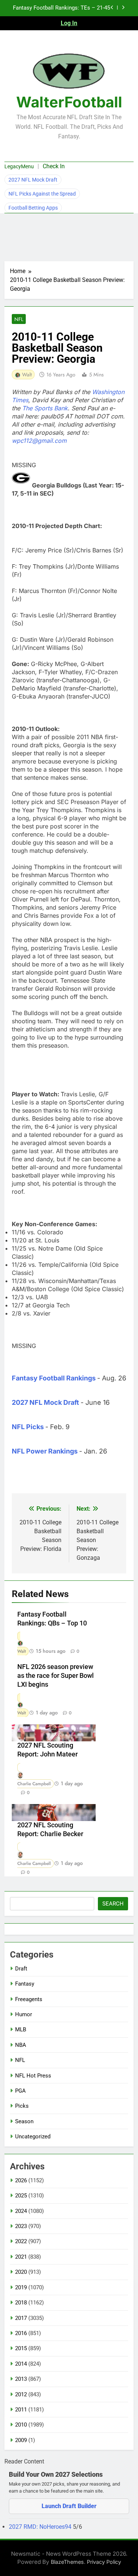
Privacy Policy (104, 2562)
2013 (21, 2379)
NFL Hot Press (33, 2076)
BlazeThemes (67, 2562)
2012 (21, 2394)
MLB (21, 2030)
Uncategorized (33, 2137)
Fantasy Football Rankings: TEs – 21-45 (61, 8)
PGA (20, 2091)
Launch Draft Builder (69, 2506)
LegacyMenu (19, 166)
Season (24, 2121)
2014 (21, 2364)
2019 (21, 2287)
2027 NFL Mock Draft (33, 180)
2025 (21, 2196)
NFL (19, 319)
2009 (21, 2440)
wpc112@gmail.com (39, 441)
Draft (21, 1969)
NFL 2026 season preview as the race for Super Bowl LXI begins (56, 1676)
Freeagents (29, 1999)
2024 (21, 2211)
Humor (24, 2014)
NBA (21, 2045)
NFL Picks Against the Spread (42, 194)
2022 (21, 2241)
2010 (21, 2425)
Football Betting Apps (33, 208)
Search (113, 1904)
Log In (69, 23)
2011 (21, 2410)
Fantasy (25, 1984)
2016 (21, 2333)
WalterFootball (69, 102)
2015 (21, 2348)
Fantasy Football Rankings (54, 1378)
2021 (21, 2257)
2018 (21, 2303)
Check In (54, 166)
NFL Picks (28, 1427)
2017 (21, 2318)
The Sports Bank (45, 408)
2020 (21, 2272)
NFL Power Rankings (45, 1451)
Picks (22, 2106)
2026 (21, 2180)
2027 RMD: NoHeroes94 (41, 2527)
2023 (21, 2226)
